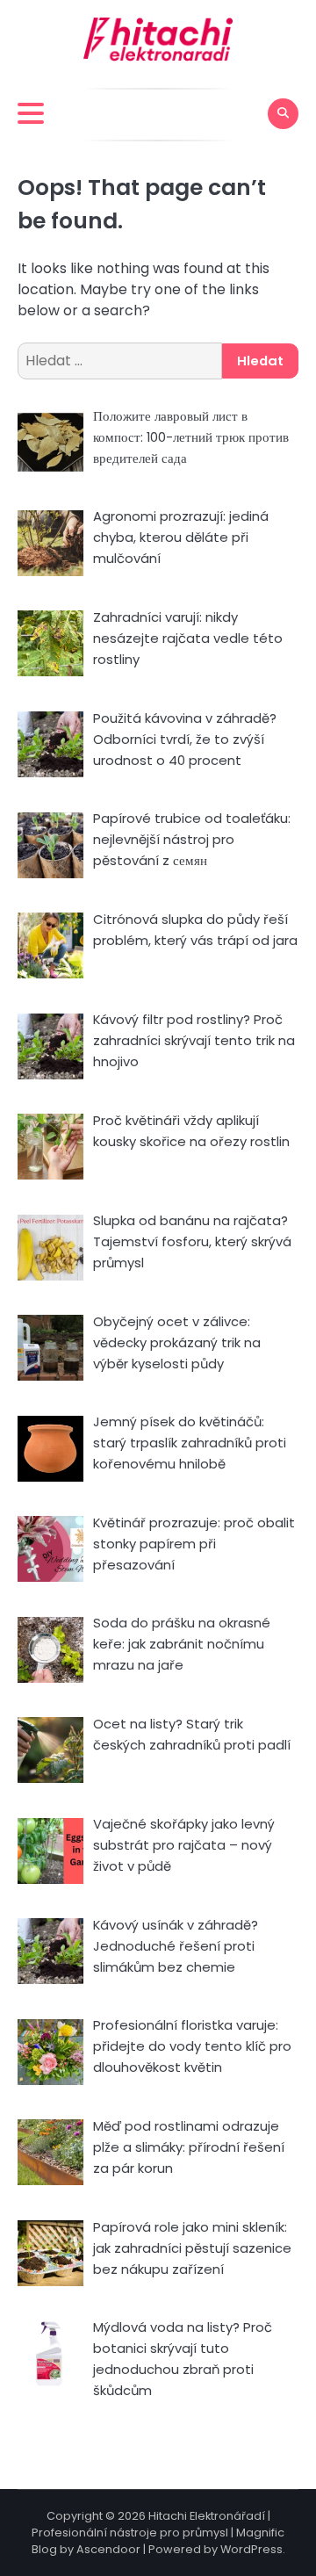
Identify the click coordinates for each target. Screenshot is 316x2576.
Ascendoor (108, 2549)
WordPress (251, 2549)
